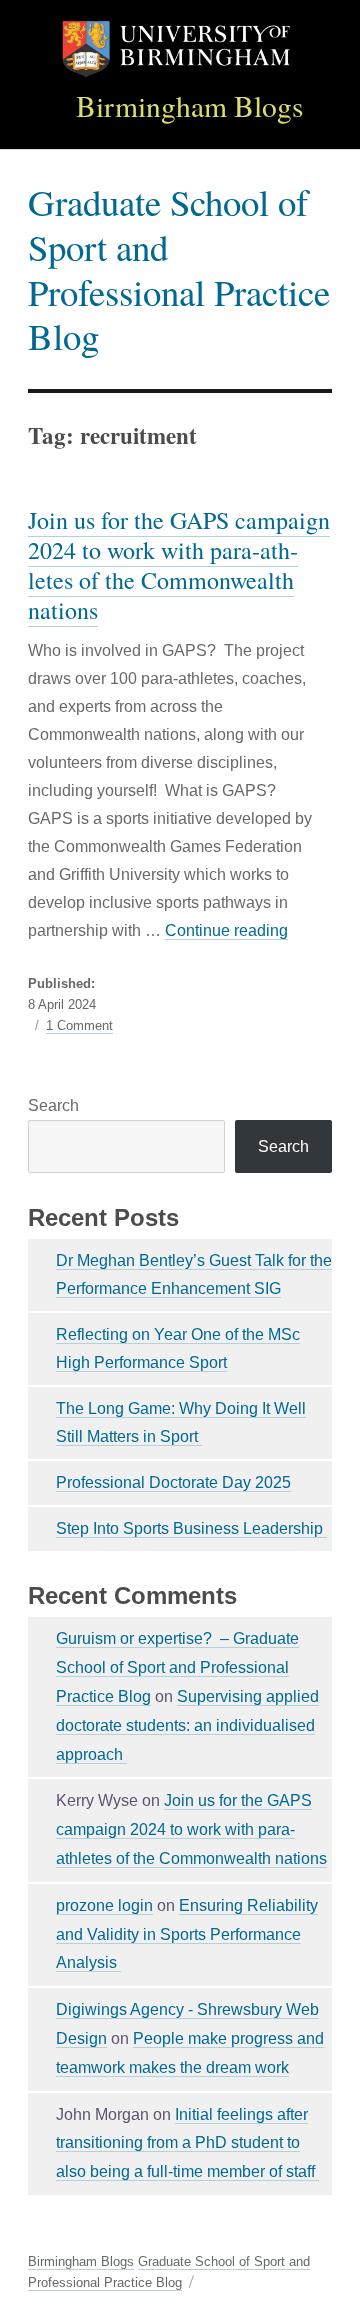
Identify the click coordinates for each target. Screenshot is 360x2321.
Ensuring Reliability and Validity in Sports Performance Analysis (187, 1934)
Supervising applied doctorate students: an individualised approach (187, 1725)
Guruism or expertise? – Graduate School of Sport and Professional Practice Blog (177, 1667)
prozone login (104, 1905)
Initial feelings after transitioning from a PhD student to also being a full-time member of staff (187, 2143)
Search (53, 1105)
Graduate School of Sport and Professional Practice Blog (179, 268)
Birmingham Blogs (190, 105)
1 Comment (79, 1026)
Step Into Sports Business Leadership (191, 1528)
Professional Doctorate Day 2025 (173, 1482)
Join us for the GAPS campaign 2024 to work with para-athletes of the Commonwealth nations (179, 565)
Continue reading (226, 930)
